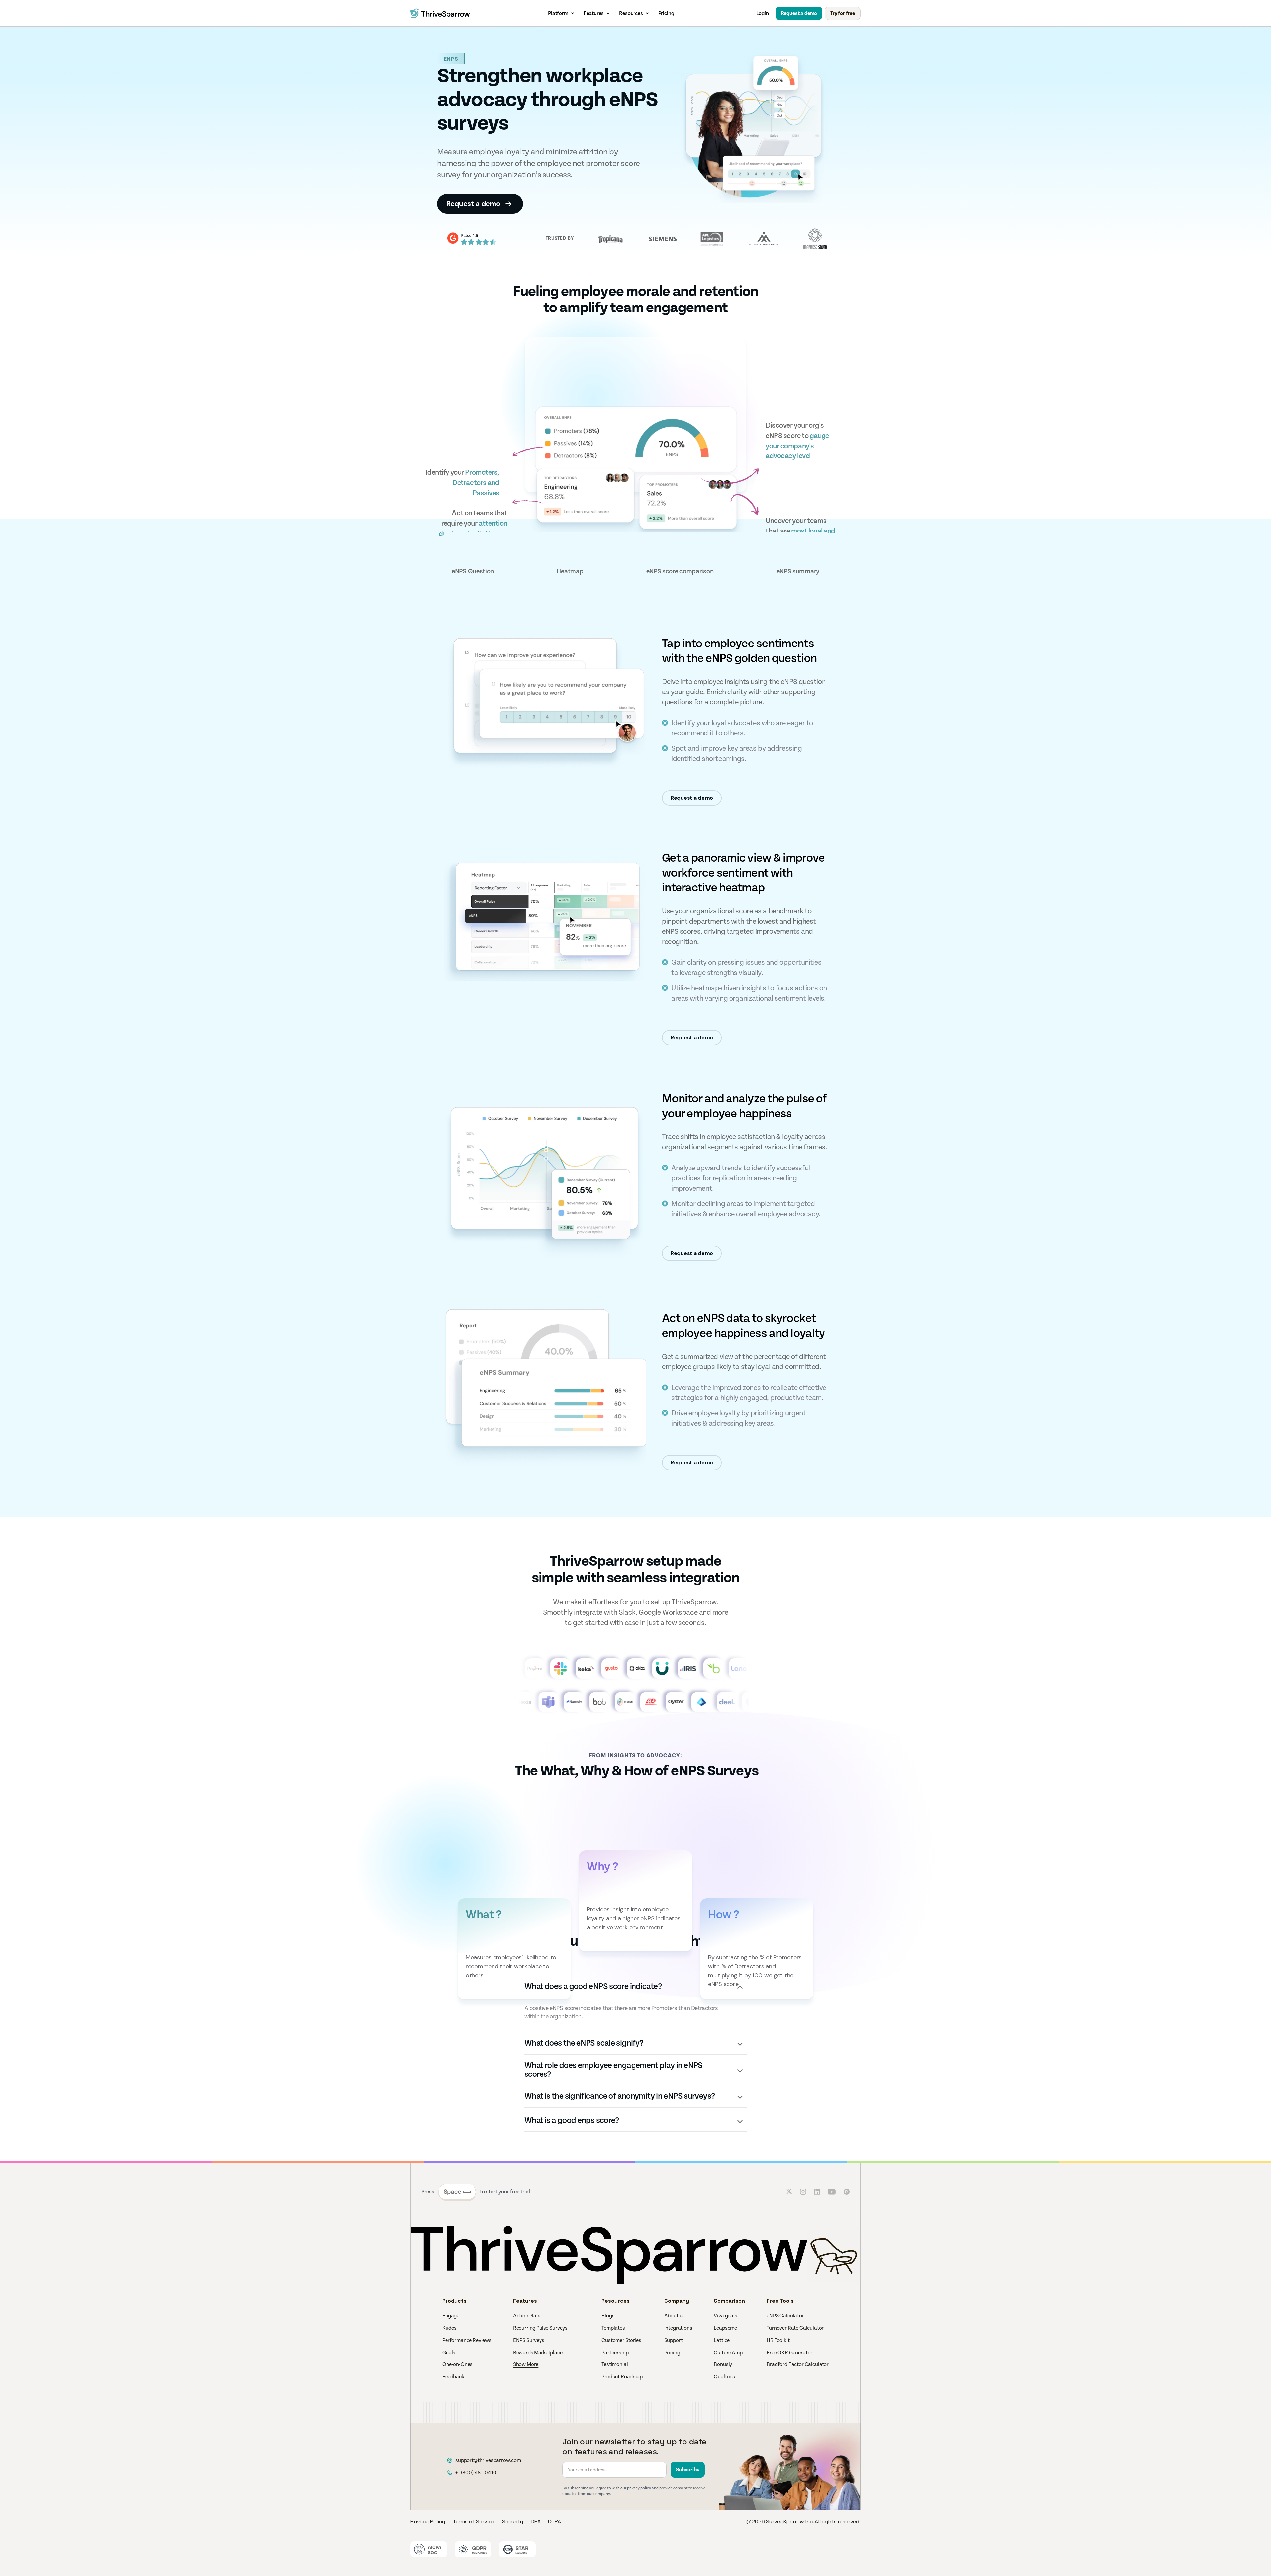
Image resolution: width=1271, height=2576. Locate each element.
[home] (440, 13)
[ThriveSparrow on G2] (847, 2192)
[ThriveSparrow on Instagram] (803, 2192)
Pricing (666, 13)
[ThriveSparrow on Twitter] (789, 2192)
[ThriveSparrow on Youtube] (832, 2192)
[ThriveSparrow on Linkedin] (817, 2192)
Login (763, 13)
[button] (562, 13)
